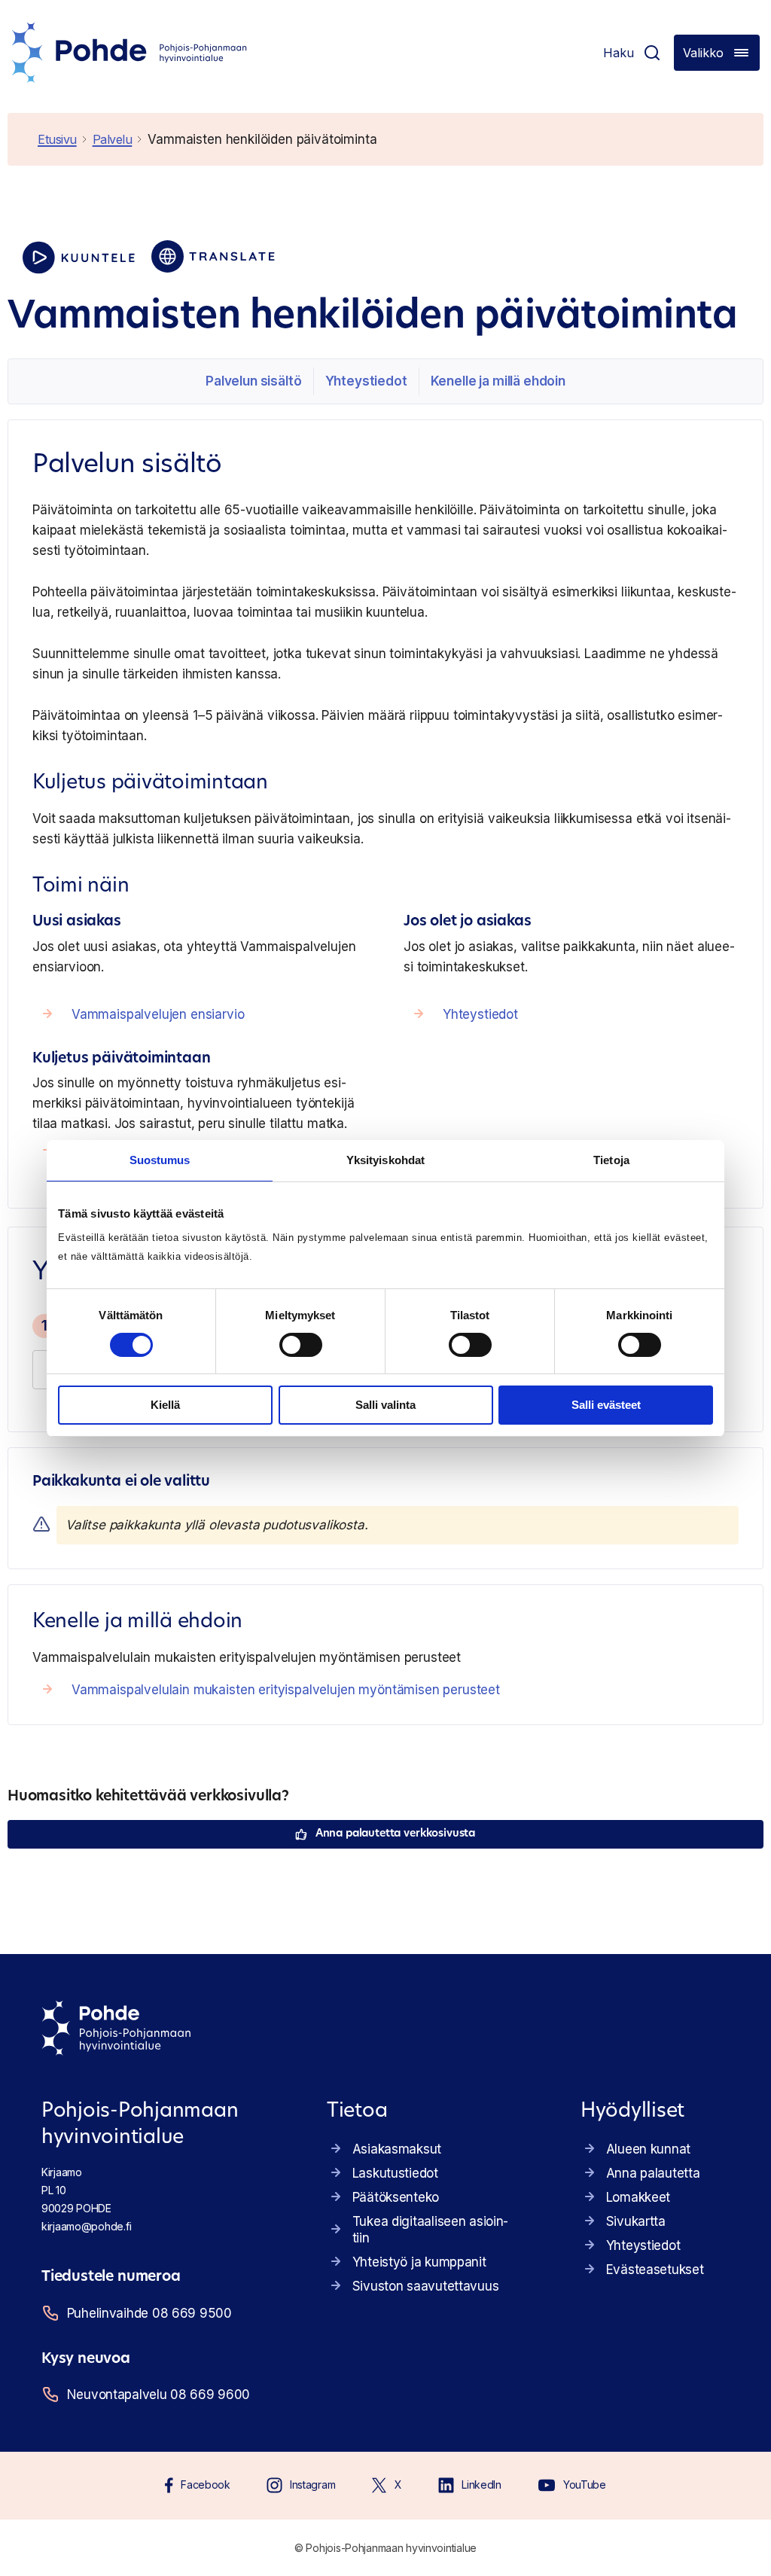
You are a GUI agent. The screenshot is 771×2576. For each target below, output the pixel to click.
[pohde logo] (130, 53)
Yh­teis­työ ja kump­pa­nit (419, 2262)
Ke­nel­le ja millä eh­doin (498, 381)
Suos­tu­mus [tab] (160, 1160)
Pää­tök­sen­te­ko (396, 2197)
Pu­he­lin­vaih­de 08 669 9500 (149, 2313)
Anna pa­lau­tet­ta (653, 2173)
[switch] (301, 1345)
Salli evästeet (606, 1405)
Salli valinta (385, 1405)
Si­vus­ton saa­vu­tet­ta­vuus (426, 2286)
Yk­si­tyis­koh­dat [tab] (385, 1160)
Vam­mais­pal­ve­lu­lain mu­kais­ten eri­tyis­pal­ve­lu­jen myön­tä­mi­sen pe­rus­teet (286, 1690)
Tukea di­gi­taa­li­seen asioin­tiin (431, 2230)
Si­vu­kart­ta (636, 2221)
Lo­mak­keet (638, 2197)
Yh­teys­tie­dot (366, 381)
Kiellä (165, 1405)
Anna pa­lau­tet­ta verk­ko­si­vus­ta (395, 1834)
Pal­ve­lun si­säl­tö (253, 381)
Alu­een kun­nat (648, 2149)
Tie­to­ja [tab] (611, 1160)
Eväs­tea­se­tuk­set (655, 2270)
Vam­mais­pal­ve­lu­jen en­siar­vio (158, 1014)
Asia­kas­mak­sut (397, 2149)
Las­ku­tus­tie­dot (395, 2173)
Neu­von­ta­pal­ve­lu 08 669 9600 (158, 2395)
